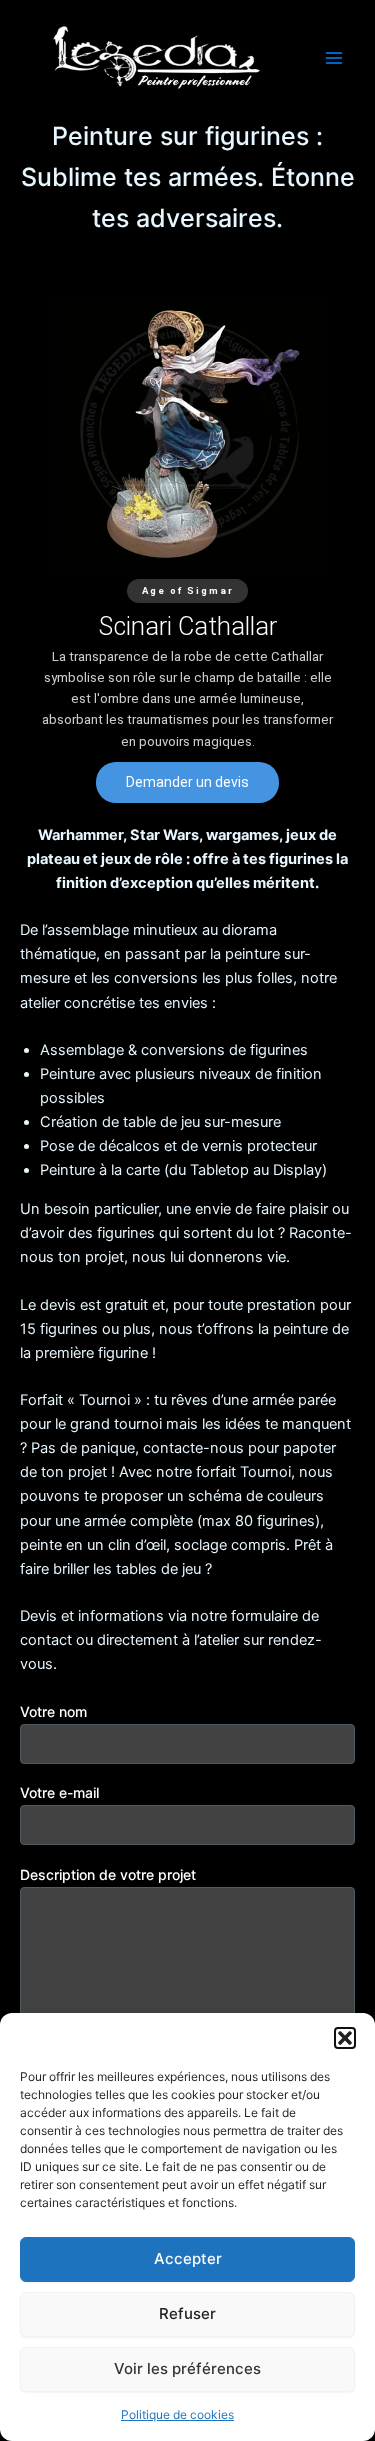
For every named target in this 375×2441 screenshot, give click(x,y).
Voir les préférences (187, 2368)
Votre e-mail (59, 1792)
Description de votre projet (108, 1874)
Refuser (187, 2313)
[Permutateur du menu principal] (334, 58)
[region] (187, 550)
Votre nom (53, 1711)
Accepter (188, 2258)
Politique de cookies (177, 2414)
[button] (345, 2038)
